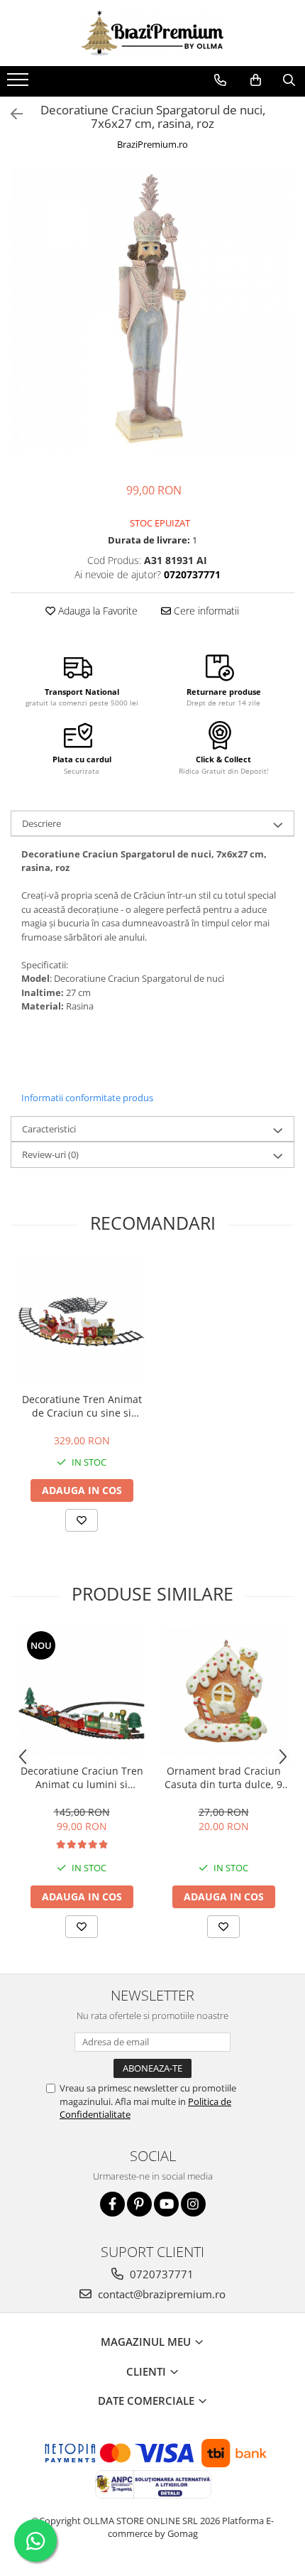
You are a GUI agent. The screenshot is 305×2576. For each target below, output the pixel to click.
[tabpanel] (152, 310)
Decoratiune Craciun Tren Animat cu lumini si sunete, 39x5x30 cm (82, 1777)
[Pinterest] (139, 2204)
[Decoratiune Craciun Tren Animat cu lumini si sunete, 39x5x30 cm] (82, 1693)
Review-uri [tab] (50, 1154)
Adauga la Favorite (96, 611)
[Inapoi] (11, 114)
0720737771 (160, 2274)
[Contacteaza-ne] (220, 80)
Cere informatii (205, 611)
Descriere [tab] (41, 823)
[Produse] (20, 84)
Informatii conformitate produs (87, 1098)
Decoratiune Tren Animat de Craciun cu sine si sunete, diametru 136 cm (82, 1406)
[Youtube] (166, 2204)
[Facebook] (112, 2204)
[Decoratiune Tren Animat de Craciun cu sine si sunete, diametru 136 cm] (82, 1321)
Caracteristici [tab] (49, 1129)
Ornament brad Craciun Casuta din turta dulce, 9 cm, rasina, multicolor (223, 1777)
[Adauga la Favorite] (82, 1520)
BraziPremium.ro (152, 144)
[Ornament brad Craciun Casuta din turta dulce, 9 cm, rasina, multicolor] (223, 1693)
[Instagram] (193, 2204)
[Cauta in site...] (289, 80)
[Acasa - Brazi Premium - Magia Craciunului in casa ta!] (152, 33)
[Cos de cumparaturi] (256, 80)
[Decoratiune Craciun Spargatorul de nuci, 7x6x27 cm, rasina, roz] (152, 310)
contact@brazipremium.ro (160, 2294)
